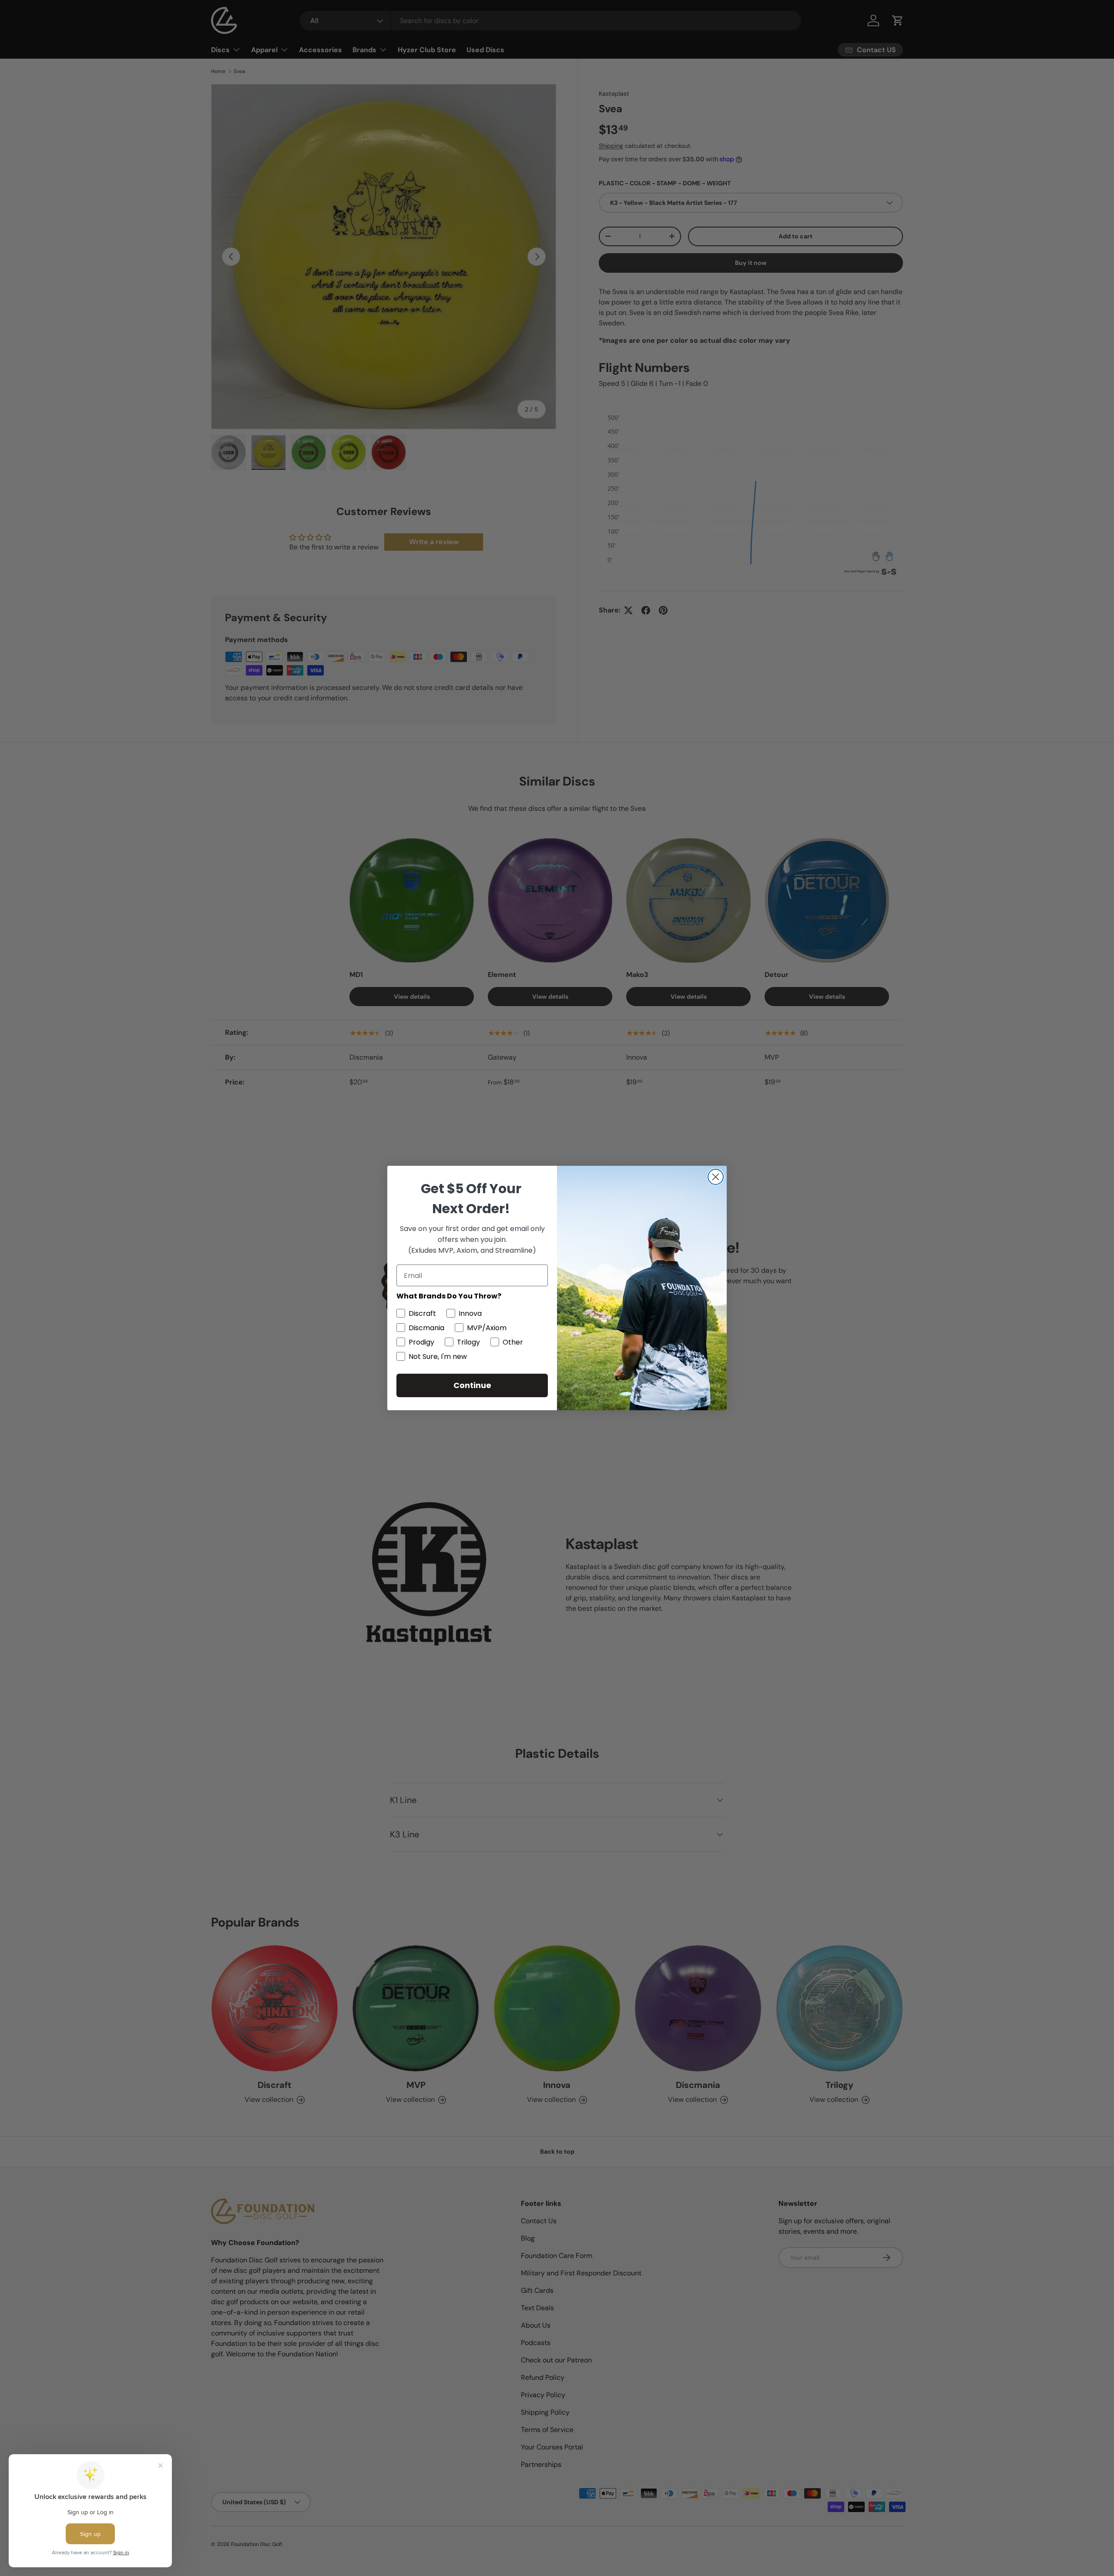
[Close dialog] (716, 1177)
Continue (472, 1385)
